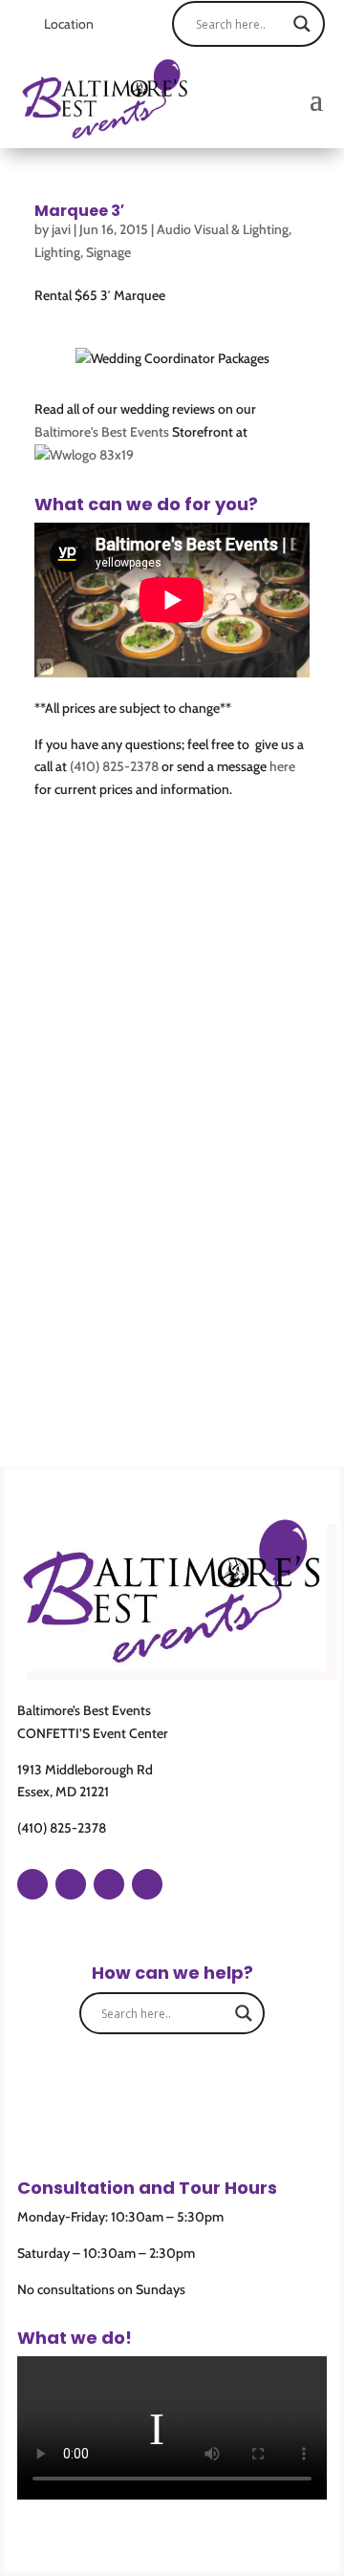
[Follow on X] (147, 1884)
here (282, 766)
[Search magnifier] (302, 24)
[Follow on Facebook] (32, 1884)
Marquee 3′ (79, 211)
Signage (108, 252)
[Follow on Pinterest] (109, 1884)
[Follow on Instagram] (71, 1884)
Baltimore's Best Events (102, 432)
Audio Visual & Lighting (223, 229)
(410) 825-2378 (114, 766)
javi (61, 229)
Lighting (57, 252)
